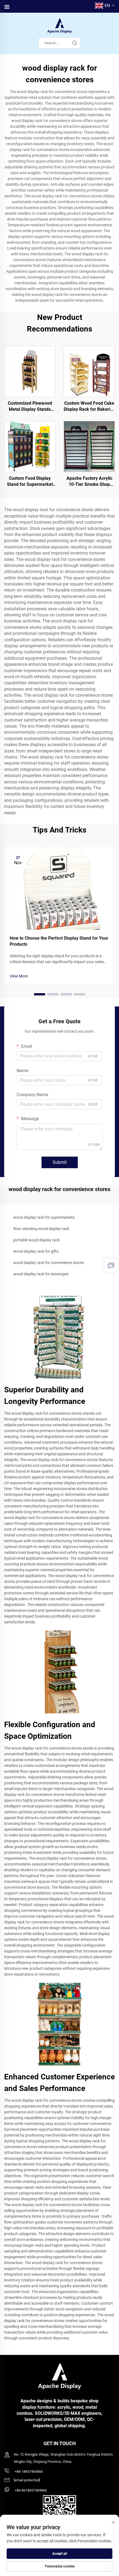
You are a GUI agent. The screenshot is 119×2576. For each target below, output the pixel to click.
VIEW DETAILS (30, 371)
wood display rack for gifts (36, 1251)
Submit (60, 1162)
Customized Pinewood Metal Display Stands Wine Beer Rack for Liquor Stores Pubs (30, 407)
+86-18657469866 (28, 2472)
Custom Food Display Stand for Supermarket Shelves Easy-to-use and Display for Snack (30, 482)
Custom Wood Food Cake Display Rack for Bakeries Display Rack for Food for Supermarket (89, 407)
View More (19, 976)
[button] (40, 994)
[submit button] (74, 43)
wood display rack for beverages (41, 1274)
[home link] (59, 26)
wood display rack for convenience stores (49, 1263)
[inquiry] (111, 1265)
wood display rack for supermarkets (44, 1217)
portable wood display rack (36, 1240)
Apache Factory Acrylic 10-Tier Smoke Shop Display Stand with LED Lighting (89, 482)
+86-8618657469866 (30, 2490)
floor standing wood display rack (41, 1229)
